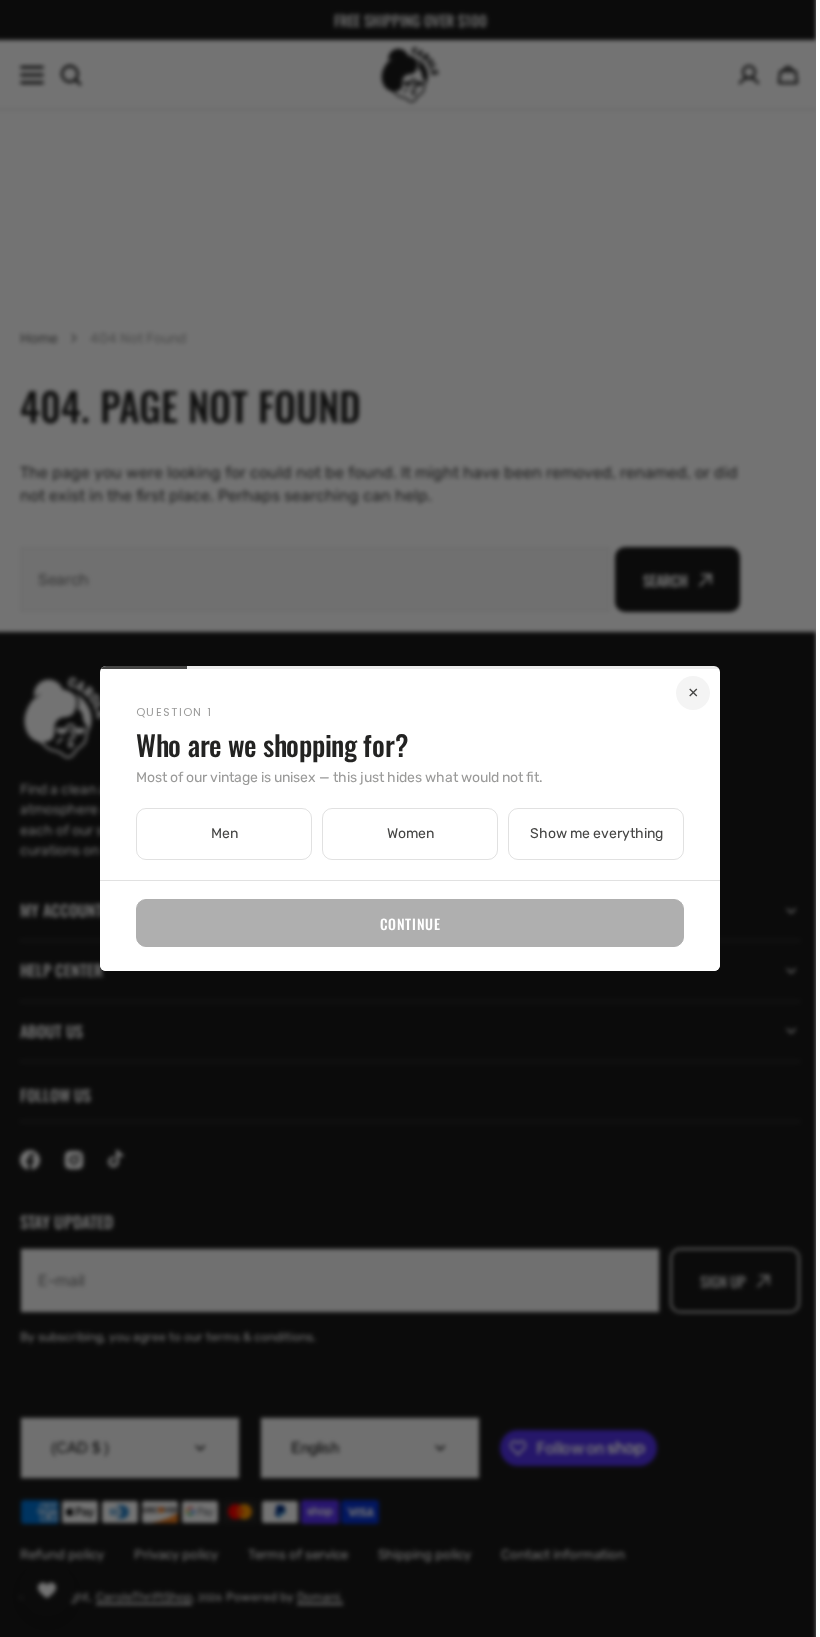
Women (402, 833)
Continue (402, 923)
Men (216, 833)
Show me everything (588, 833)
